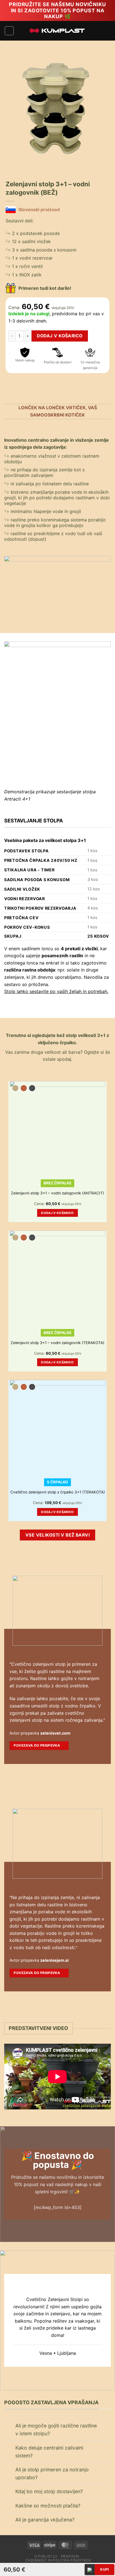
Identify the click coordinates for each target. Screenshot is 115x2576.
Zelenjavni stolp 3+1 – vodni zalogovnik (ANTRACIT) (57, 1193)
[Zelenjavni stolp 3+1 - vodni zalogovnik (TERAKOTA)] (57, 1278)
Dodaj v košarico (60, 336)
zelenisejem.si (54, 1960)
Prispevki (70, 2556)
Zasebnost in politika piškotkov (58, 2560)
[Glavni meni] (9, 31)
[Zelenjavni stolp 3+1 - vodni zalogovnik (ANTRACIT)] (57, 1129)
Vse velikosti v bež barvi (58, 1535)
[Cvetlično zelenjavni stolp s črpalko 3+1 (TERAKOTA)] (57, 1428)
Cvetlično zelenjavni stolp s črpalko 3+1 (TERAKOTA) (58, 1492)
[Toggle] (10, 2426)
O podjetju (46, 2556)
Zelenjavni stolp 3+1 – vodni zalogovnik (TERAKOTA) (57, 1343)
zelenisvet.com (55, 1733)
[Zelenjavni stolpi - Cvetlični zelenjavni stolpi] (57, 31)
